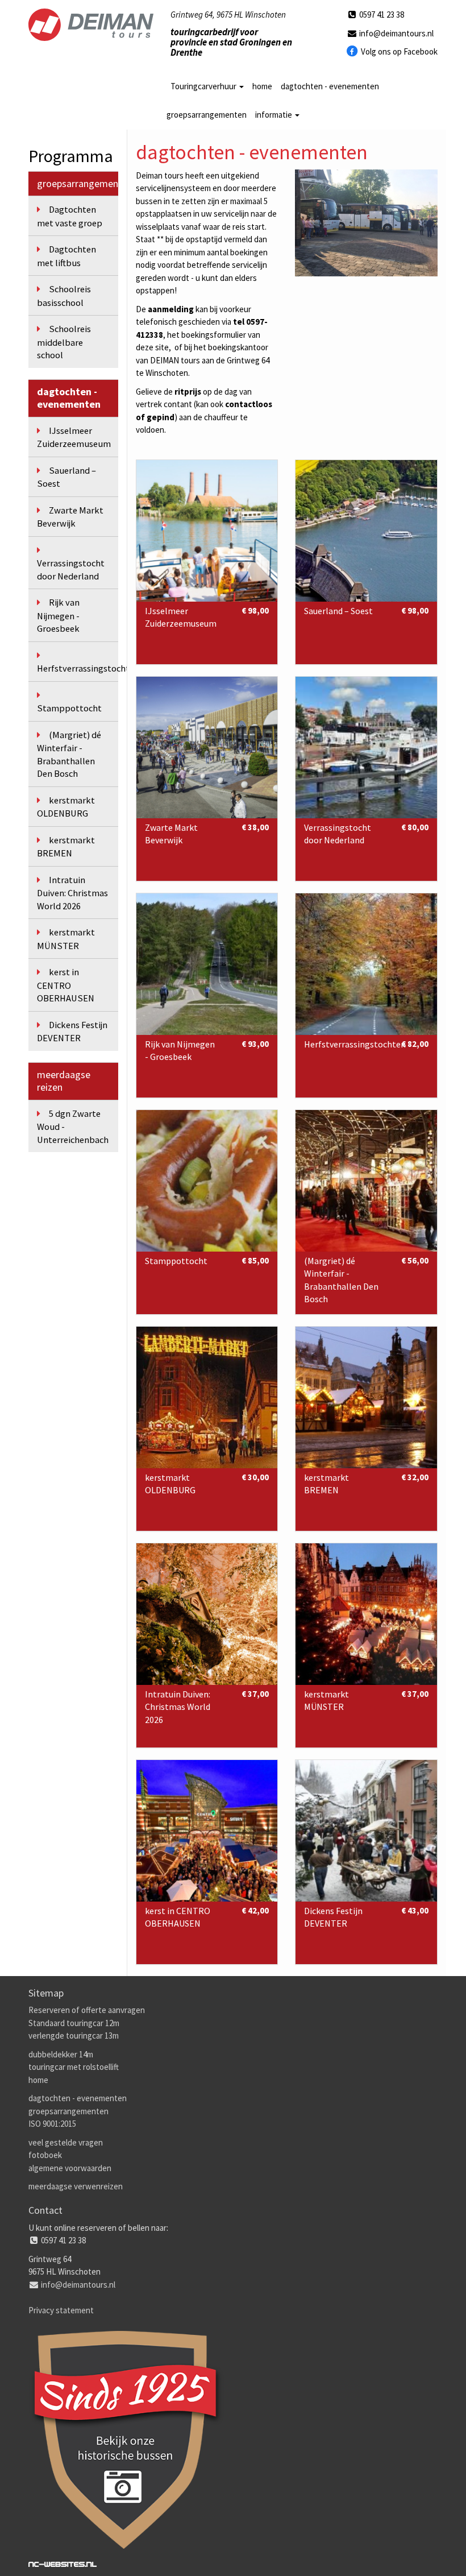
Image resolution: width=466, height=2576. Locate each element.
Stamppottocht (69, 708)
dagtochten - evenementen (330, 86)
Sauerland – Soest (66, 477)
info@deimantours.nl (396, 33)
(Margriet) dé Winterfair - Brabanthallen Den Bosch (69, 755)
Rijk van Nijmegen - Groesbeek (58, 616)
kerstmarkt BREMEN (66, 847)
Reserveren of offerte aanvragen (87, 2010)
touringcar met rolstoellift (74, 2067)
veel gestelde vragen (66, 2142)
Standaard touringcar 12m (74, 2023)
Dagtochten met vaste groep (70, 216)
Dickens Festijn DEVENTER (72, 1032)
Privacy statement (61, 2310)
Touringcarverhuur (204, 86)
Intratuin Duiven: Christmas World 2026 (72, 893)
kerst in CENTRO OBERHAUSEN (66, 985)
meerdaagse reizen (64, 1081)
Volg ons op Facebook (398, 51)
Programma (71, 156)
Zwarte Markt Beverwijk (70, 517)
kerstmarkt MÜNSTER (66, 939)
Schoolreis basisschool (64, 296)
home (262, 86)
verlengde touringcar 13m (74, 2035)
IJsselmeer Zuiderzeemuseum (74, 438)
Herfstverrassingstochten (78, 668)
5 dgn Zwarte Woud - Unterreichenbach (73, 1127)
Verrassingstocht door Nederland (71, 570)
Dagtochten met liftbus (66, 256)
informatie (274, 115)
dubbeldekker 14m (61, 2054)
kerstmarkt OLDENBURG (66, 807)
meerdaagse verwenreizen (76, 2186)
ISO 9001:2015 (52, 2124)
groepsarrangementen (207, 115)
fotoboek (45, 2155)
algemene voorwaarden (70, 2168)
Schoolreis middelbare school (64, 342)
